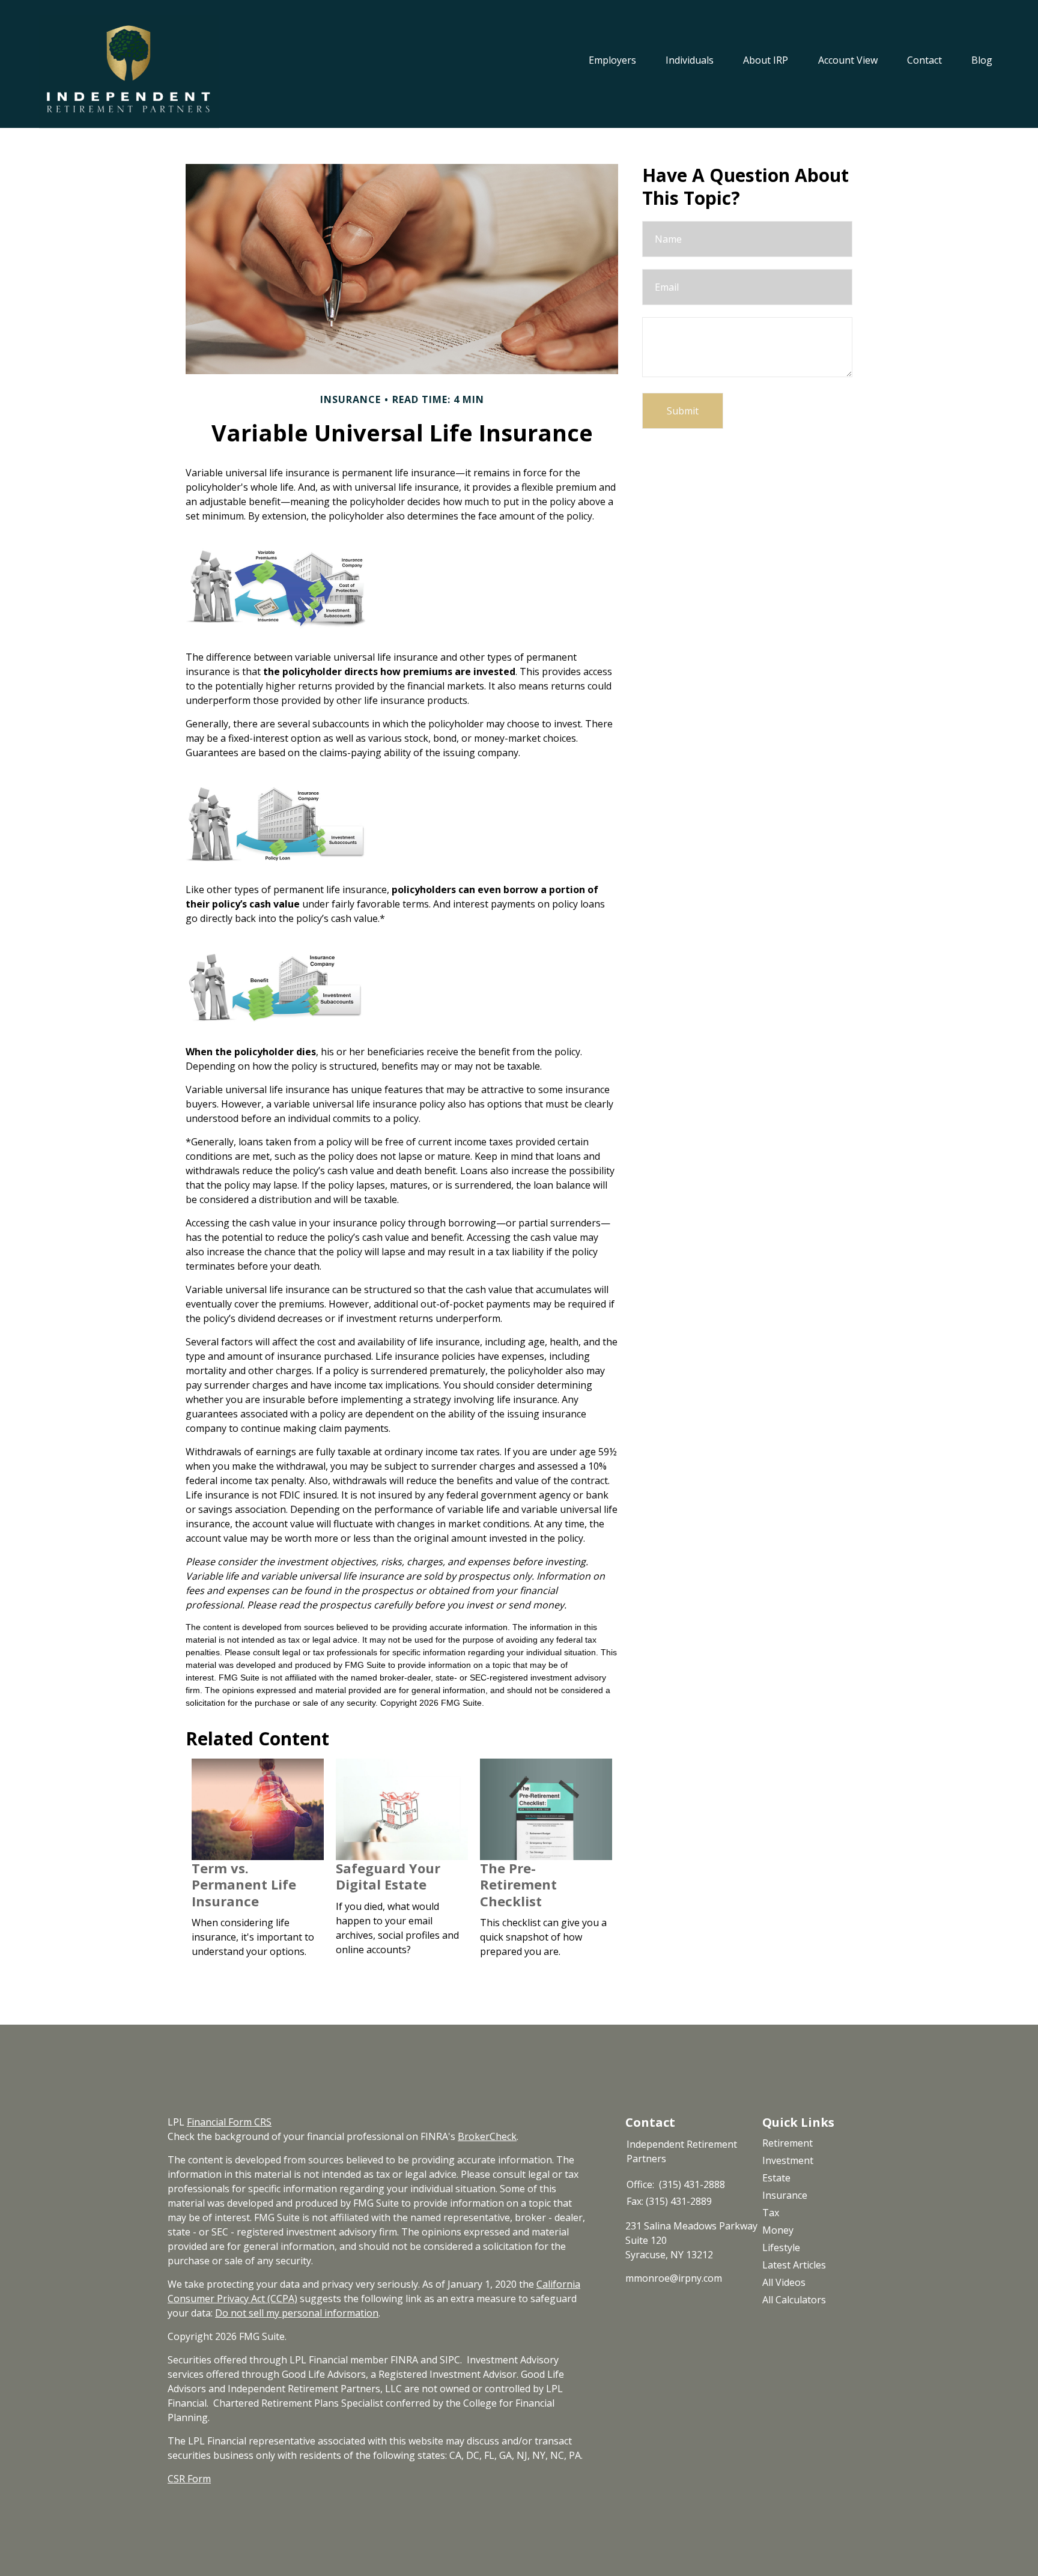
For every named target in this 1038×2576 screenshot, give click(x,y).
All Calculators (794, 2300)
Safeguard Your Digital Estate (388, 1876)
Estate (776, 2178)
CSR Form (189, 2479)
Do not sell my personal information (297, 2313)
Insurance (785, 2195)
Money (778, 2230)
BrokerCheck (487, 2136)
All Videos (784, 2282)
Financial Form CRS (229, 2122)
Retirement (788, 2143)
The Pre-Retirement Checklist (518, 1884)
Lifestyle (781, 2247)
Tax (771, 2213)
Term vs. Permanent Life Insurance (244, 1884)
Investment (788, 2160)
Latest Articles (794, 2265)
